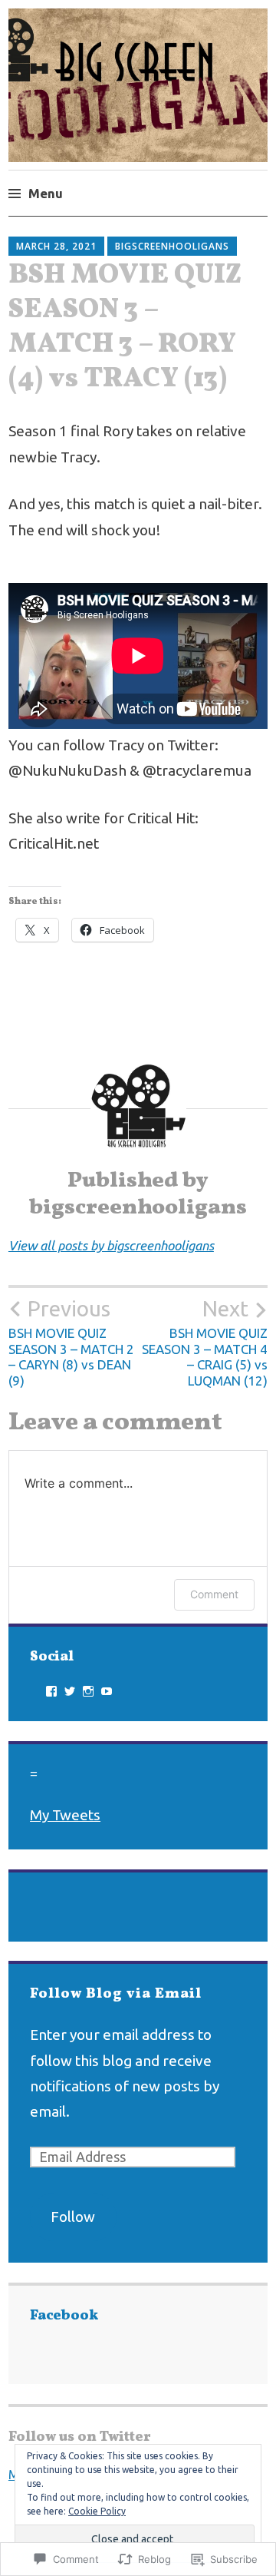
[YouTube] (107, 1691)
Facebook (64, 2316)
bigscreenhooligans (172, 246)
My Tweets (65, 1815)
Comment (214, 1594)
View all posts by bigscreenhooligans (111, 1245)
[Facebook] (51, 1691)
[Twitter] (70, 1691)
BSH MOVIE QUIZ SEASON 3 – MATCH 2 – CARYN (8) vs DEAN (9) (71, 1342)
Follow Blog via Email (116, 1994)
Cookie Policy (97, 2511)
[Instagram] (88, 1691)
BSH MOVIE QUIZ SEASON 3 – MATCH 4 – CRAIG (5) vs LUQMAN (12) (205, 1342)
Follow (73, 2217)
